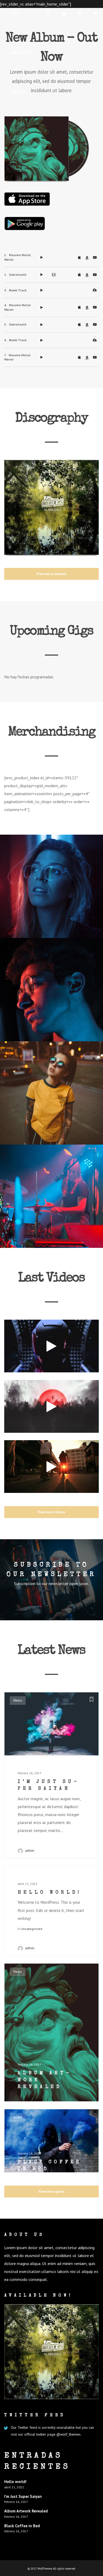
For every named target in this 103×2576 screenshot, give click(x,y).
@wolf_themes (69, 2434)
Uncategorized (32, 1929)
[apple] (96, 13)
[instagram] (48, 13)
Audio (18, 2117)
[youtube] (64, 14)
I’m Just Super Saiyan (23, 2496)
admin (30, 1851)
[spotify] (80, 13)
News (18, 1700)
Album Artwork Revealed (26, 2511)
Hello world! (15, 2482)
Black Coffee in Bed (22, 2526)
